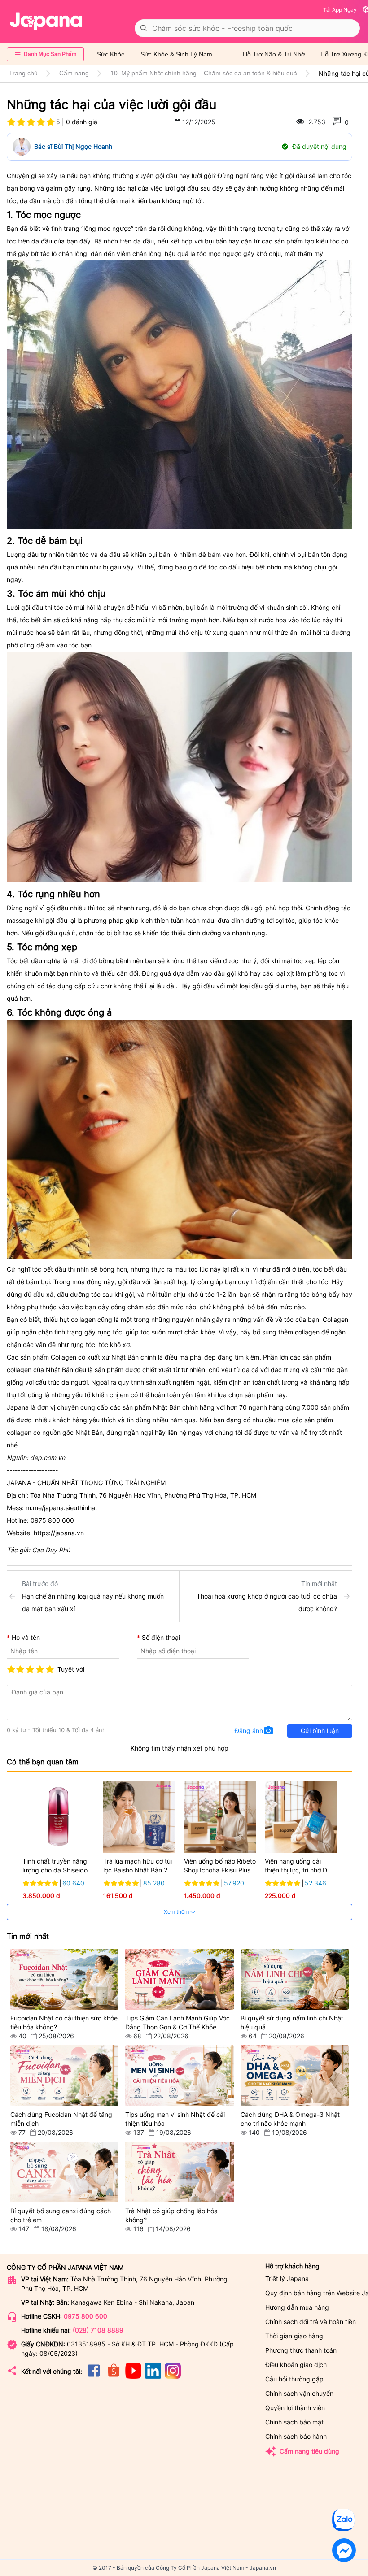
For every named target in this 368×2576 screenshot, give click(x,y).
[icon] (94, 2376)
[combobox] (247, 28)
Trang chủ (23, 73)
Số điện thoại (161, 1637)
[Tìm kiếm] (144, 28)
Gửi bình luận (320, 1731)
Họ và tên (26, 1637)
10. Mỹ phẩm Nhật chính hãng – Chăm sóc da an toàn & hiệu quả (204, 73)
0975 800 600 (85, 2316)
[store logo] (46, 22)
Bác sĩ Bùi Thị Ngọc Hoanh (73, 146)
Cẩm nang (74, 73)
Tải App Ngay (340, 10)
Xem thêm (177, 1912)
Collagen (64, 1357)
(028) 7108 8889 (98, 2330)
